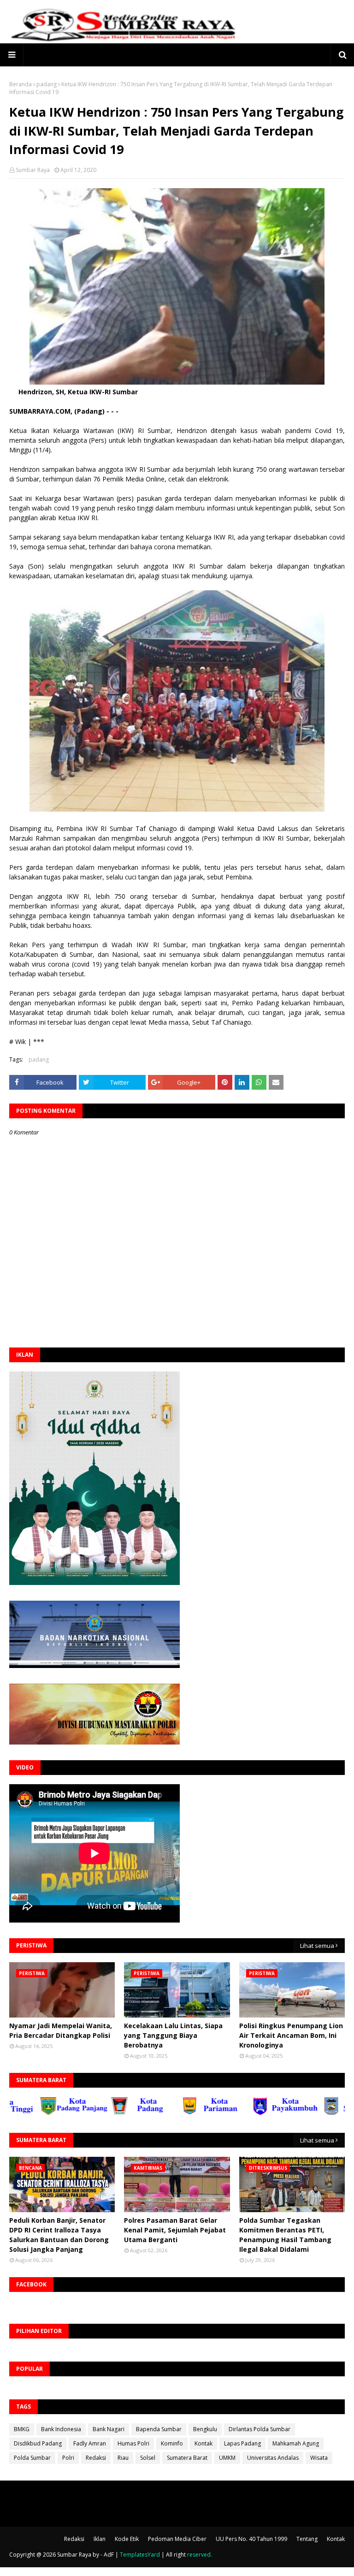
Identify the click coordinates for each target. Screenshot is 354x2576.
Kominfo (172, 2443)
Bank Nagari (109, 2429)
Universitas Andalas (273, 2458)
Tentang (307, 2539)
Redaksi (96, 2458)
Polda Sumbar (32, 2458)
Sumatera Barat (187, 2458)
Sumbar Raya (33, 170)
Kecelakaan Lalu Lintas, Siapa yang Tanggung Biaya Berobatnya (173, 2035)
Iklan (100, 2539)
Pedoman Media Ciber (177, 2539)
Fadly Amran (90, 2443)
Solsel (148, 2458)
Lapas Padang (242, 2443)
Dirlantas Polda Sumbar (260, 2429)
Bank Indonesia (61, 2429)
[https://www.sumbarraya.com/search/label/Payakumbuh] (242, 2113)
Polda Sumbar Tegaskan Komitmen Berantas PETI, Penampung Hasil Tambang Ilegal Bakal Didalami (285, 2235)
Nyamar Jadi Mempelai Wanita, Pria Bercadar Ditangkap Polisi (61, 2030)
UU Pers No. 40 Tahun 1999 (251, 2539)
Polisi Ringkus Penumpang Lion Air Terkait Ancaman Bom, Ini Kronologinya (291, 2035)
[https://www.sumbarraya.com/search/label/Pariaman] (171, 2113)
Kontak (204, 2443)
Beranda (21, 84)
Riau (123, 2458)
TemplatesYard (140, 2555)
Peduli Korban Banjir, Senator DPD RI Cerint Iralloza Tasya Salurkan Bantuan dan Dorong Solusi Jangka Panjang (59, 2235)
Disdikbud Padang (38, 2443)
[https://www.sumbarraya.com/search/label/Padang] (100, 2113)
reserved (199, 2555)
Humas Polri (133, 2443)
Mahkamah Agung (296, 2443)
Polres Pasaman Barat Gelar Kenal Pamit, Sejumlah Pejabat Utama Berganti (175, 2230)
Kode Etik (127, 2539)
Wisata (319, 2458)
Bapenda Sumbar (159, 2429)
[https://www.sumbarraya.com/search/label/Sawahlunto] (313, 2113)
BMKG (22, 2429)
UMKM (227, 2458)
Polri (68, 2458)
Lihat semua (317, 1946)
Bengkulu (205, 2429)
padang (47, 84)
